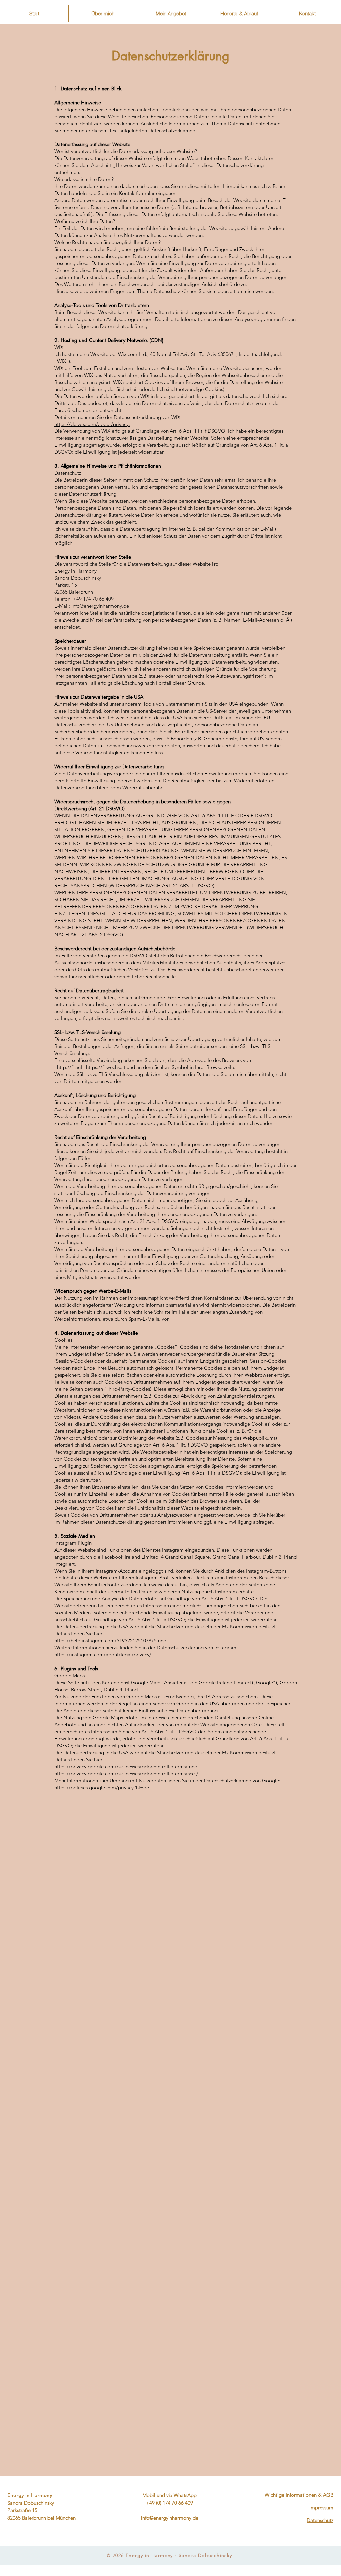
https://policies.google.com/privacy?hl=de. (102, 1787)
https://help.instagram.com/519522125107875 (105, 1641)
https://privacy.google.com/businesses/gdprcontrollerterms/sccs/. (127, 1773)
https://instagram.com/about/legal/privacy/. (103, 1655)
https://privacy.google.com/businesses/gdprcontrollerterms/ (121, 1766)
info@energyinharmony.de (100, 606)
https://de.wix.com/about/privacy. (92, 424)
